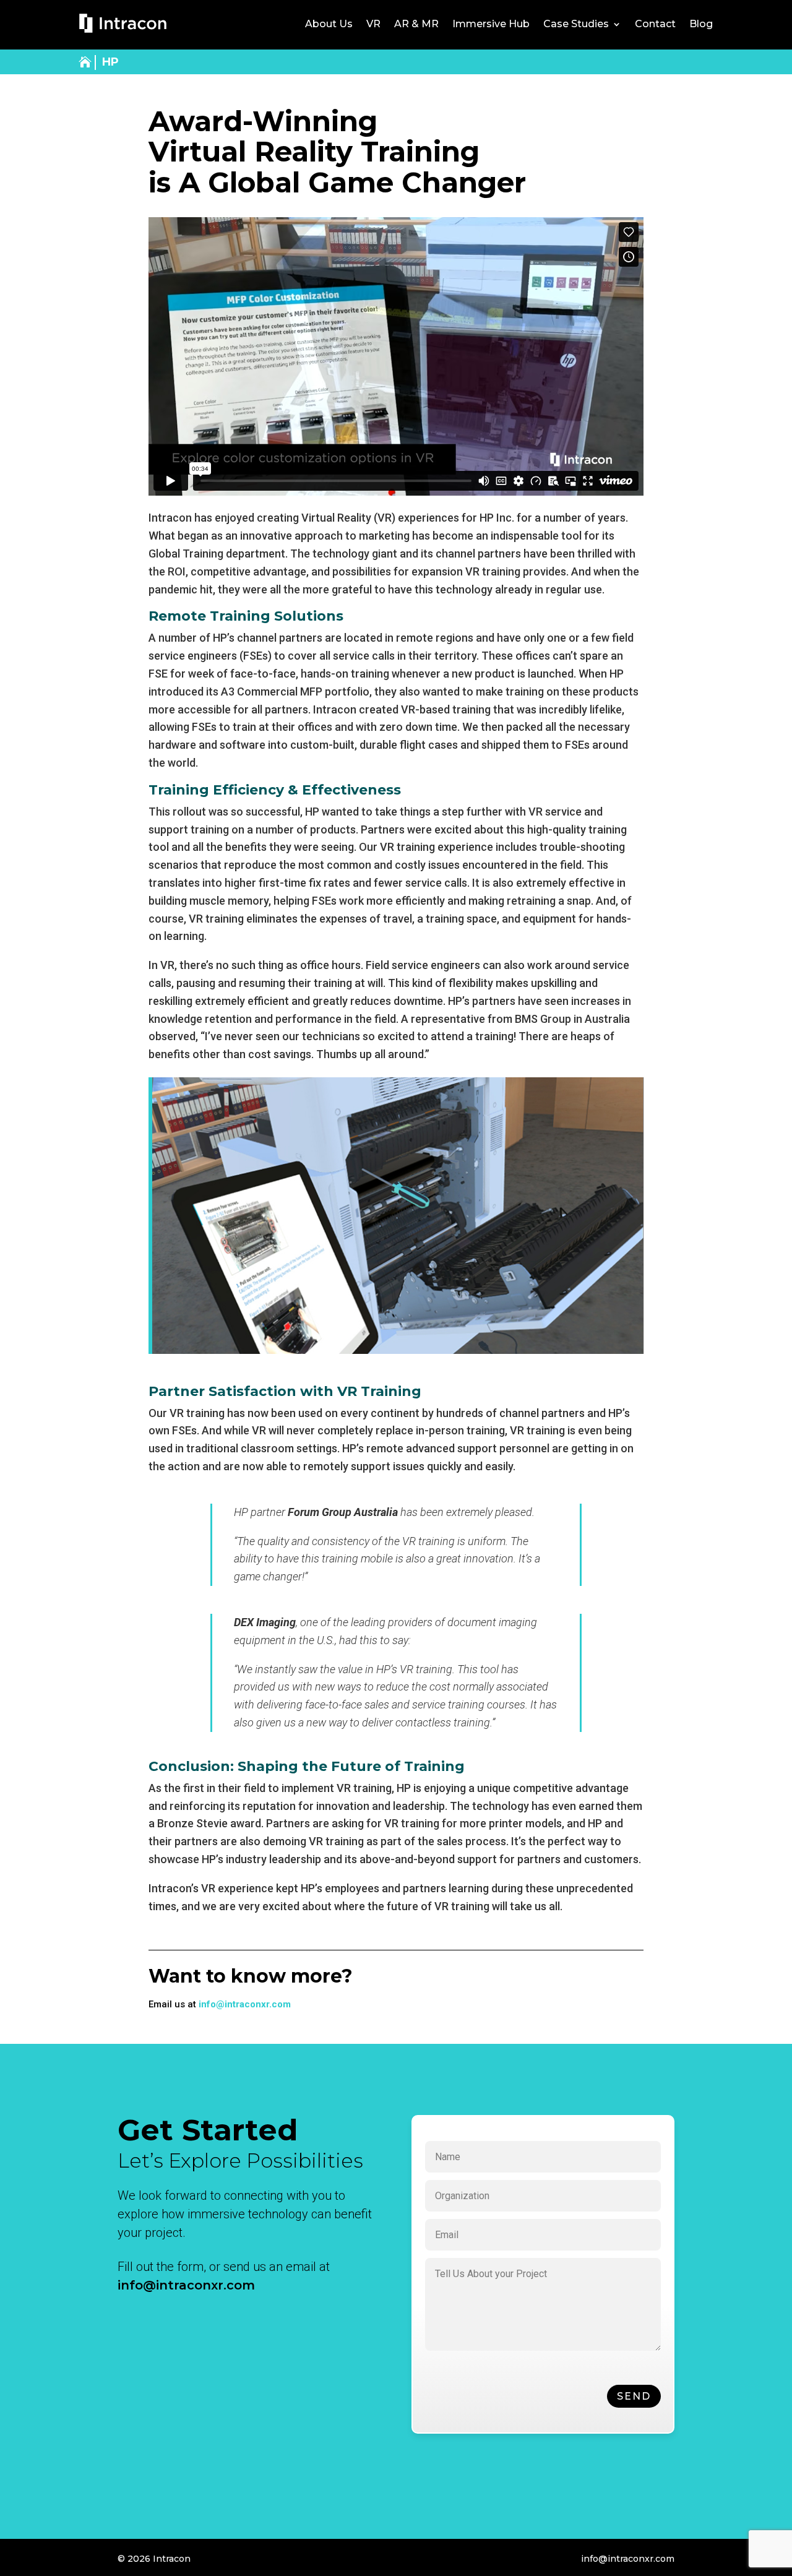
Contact (655, 25)
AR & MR (416, 25)
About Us (329, 25)
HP (110, 62)
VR (373, 25)
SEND (634, 2396)
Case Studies (576, 25)
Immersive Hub (491, 25)
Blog (701, 25)
